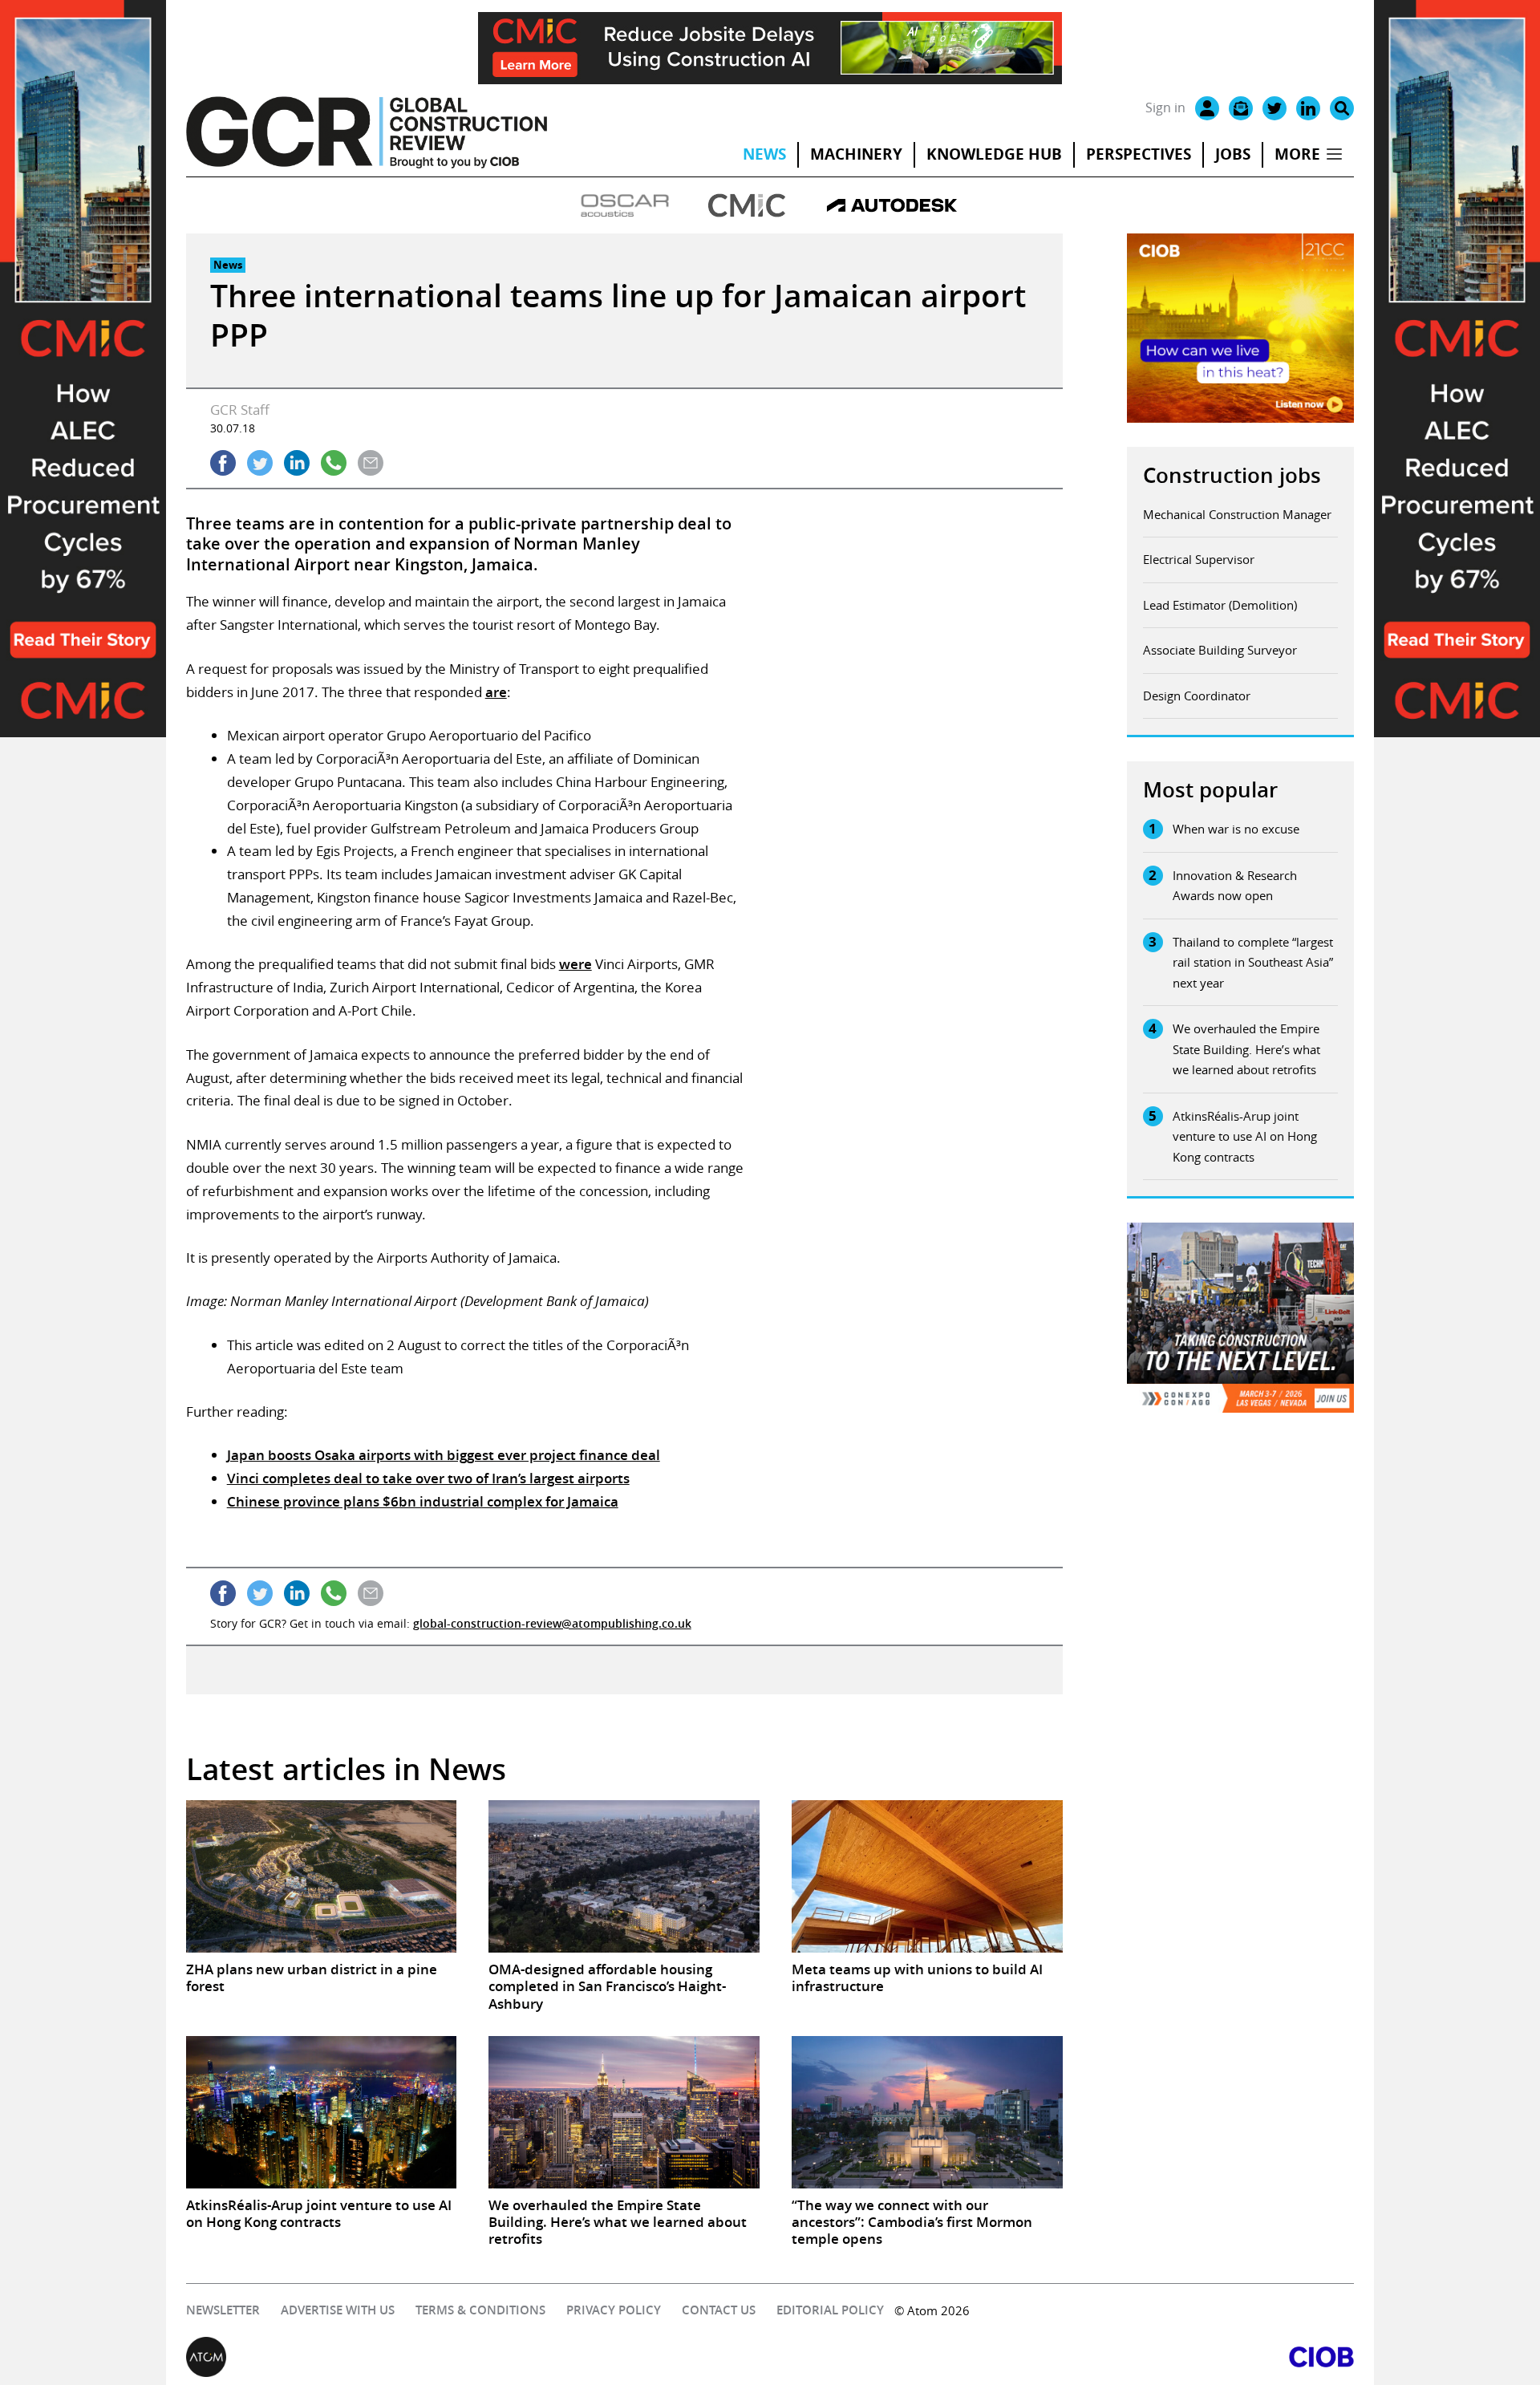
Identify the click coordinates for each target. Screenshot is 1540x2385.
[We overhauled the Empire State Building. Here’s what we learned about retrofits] (624, 2112)
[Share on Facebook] (223, 463)
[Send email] (371, 463)
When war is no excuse (1236, 829)
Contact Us (719, 2310)
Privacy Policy (614, 2310)
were (575, 964)
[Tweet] (260, 463)
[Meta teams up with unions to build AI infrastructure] (927, 1876)
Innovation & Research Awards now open (1235, 886)
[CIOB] (1062, 2357)
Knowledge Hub (994, 154)
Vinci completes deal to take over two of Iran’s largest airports (428, 1478)
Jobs (1233, 154)
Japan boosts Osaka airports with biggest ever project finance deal (444, 1455)
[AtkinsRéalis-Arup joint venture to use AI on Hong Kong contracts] (322, 2112)
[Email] (1241, 108)
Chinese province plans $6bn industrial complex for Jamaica (423, 1501)
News (764, 154)
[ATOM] (478, 2357)
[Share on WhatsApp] (334, 463)
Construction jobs (1232, 475)
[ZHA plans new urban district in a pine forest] (322, 1876)
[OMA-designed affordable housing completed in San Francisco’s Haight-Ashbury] (624, 1876)
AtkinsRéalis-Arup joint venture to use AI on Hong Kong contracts (1245, 1136)
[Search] (1342, 108)
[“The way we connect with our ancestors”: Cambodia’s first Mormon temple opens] (927, 2112)
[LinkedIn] (1308, 108)
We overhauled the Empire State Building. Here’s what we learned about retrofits (1246, 1049)
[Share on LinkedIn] (297, 463)
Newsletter (223, 2310)
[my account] (1207, 108)
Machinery (856, 154)
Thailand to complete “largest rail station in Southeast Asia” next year (1253, 962)
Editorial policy (830, 2310)
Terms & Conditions (480, 2310)
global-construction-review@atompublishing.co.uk (552, 1623)
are (496, 692)
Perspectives (1139, 154)
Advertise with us (338, 2310)
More (1297, 154)
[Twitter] (1275, 108)
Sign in (1165, 107)
